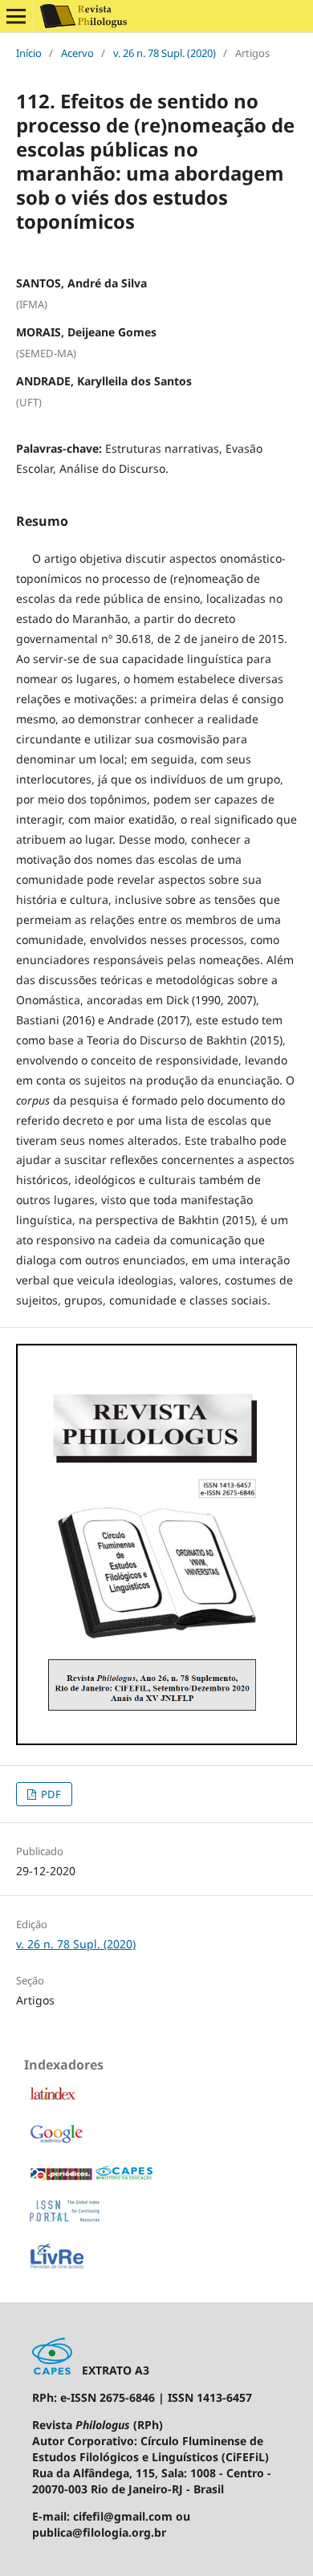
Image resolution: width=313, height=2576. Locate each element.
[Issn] (65, 2218)
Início (29, 53)
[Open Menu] (16, 16)
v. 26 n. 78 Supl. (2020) (165, 53)
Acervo (77, 53)
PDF (50, 1794)
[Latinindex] (52, 2097)
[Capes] (91, 2177)
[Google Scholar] (56, 2142)
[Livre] (57, 2267)
